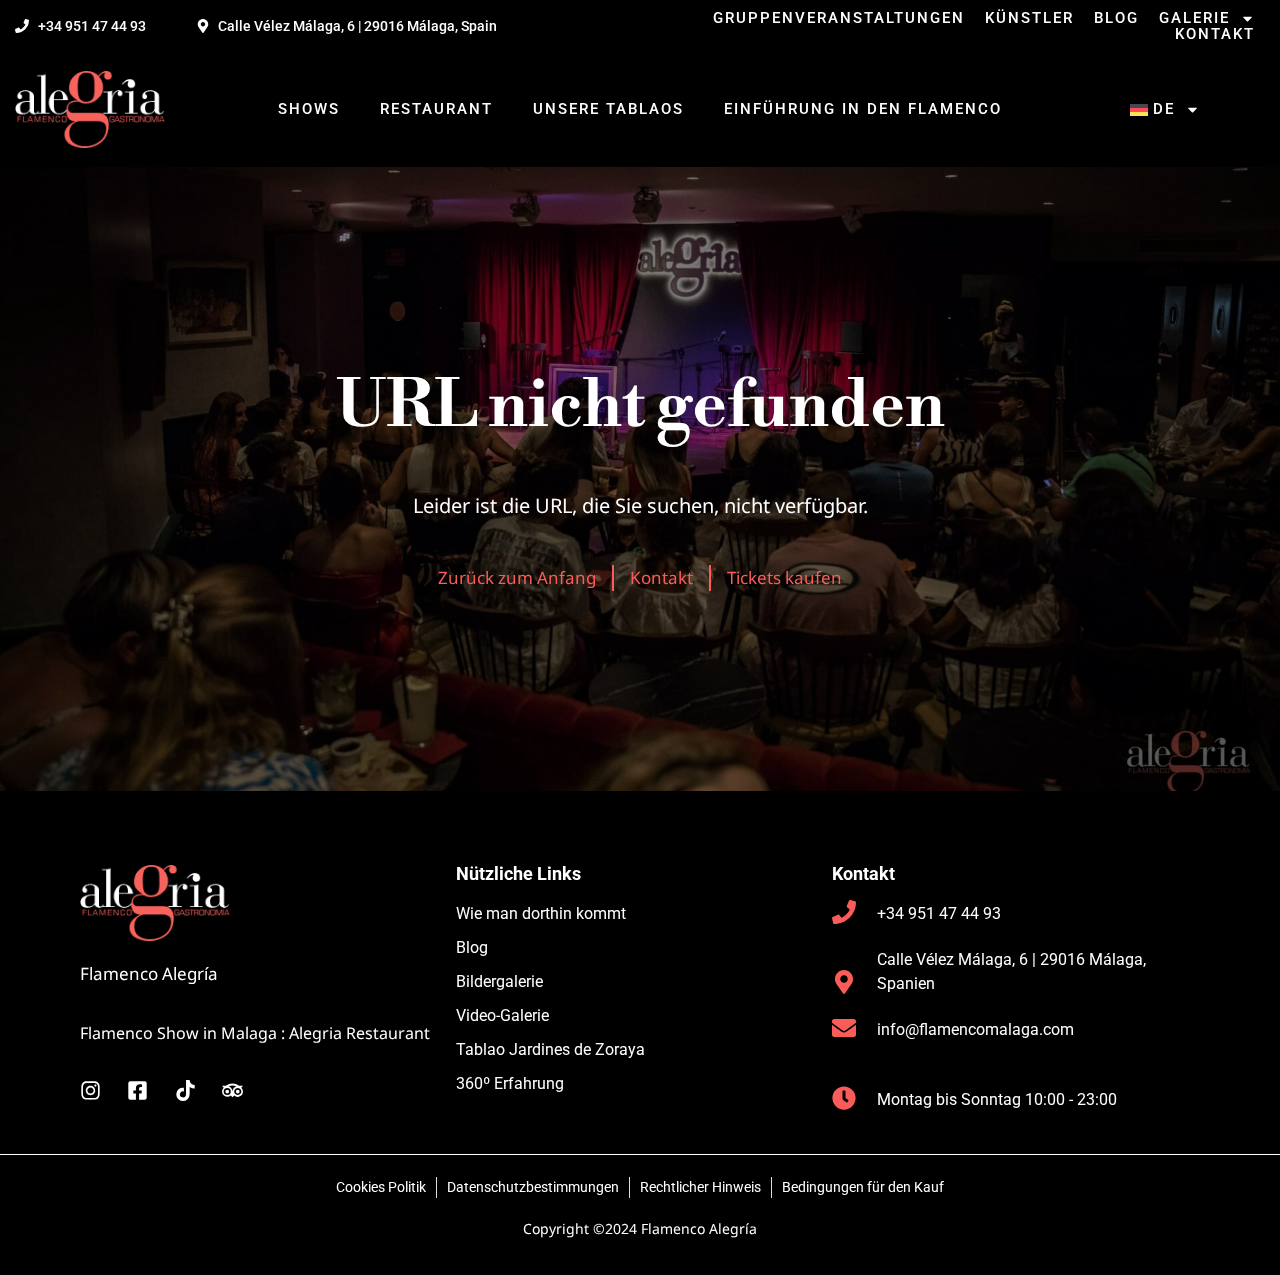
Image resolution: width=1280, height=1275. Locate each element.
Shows (309, 109)
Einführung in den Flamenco (863, 109)
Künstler (1029, 18)
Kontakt (1215, 34)
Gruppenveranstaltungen (839, 18)
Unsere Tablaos (608, 109)
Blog (1116, 18)
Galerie (1194, 18)
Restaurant (436, 109)
